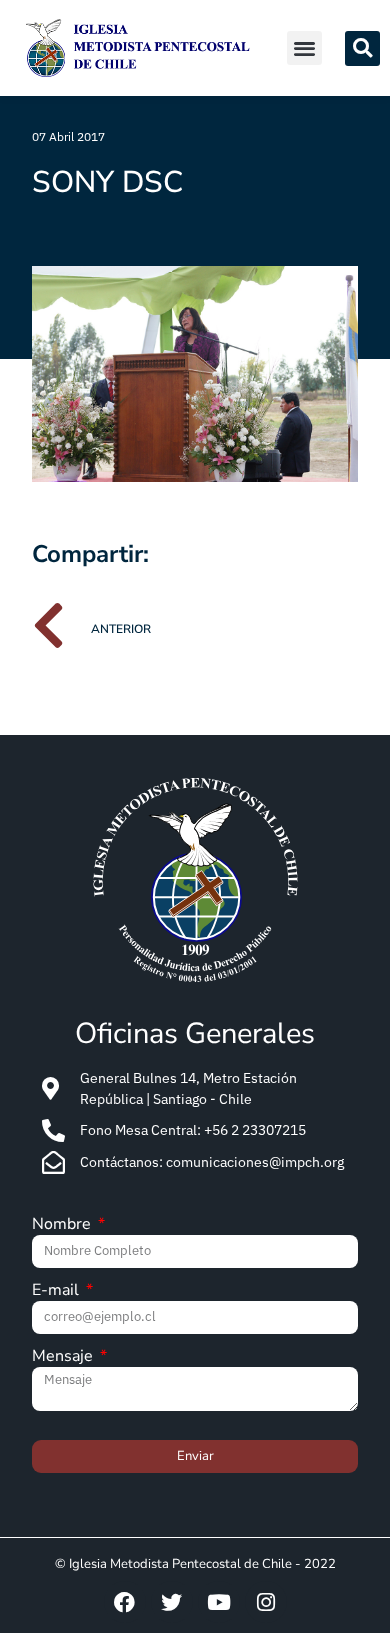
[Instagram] (266, 1602)
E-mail (57, 1291)
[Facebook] (125, 1602)
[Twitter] (172, 1602)
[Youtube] (219, 1602)
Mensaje (64, 1357)
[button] (304, 48)
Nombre (63, 1225)
